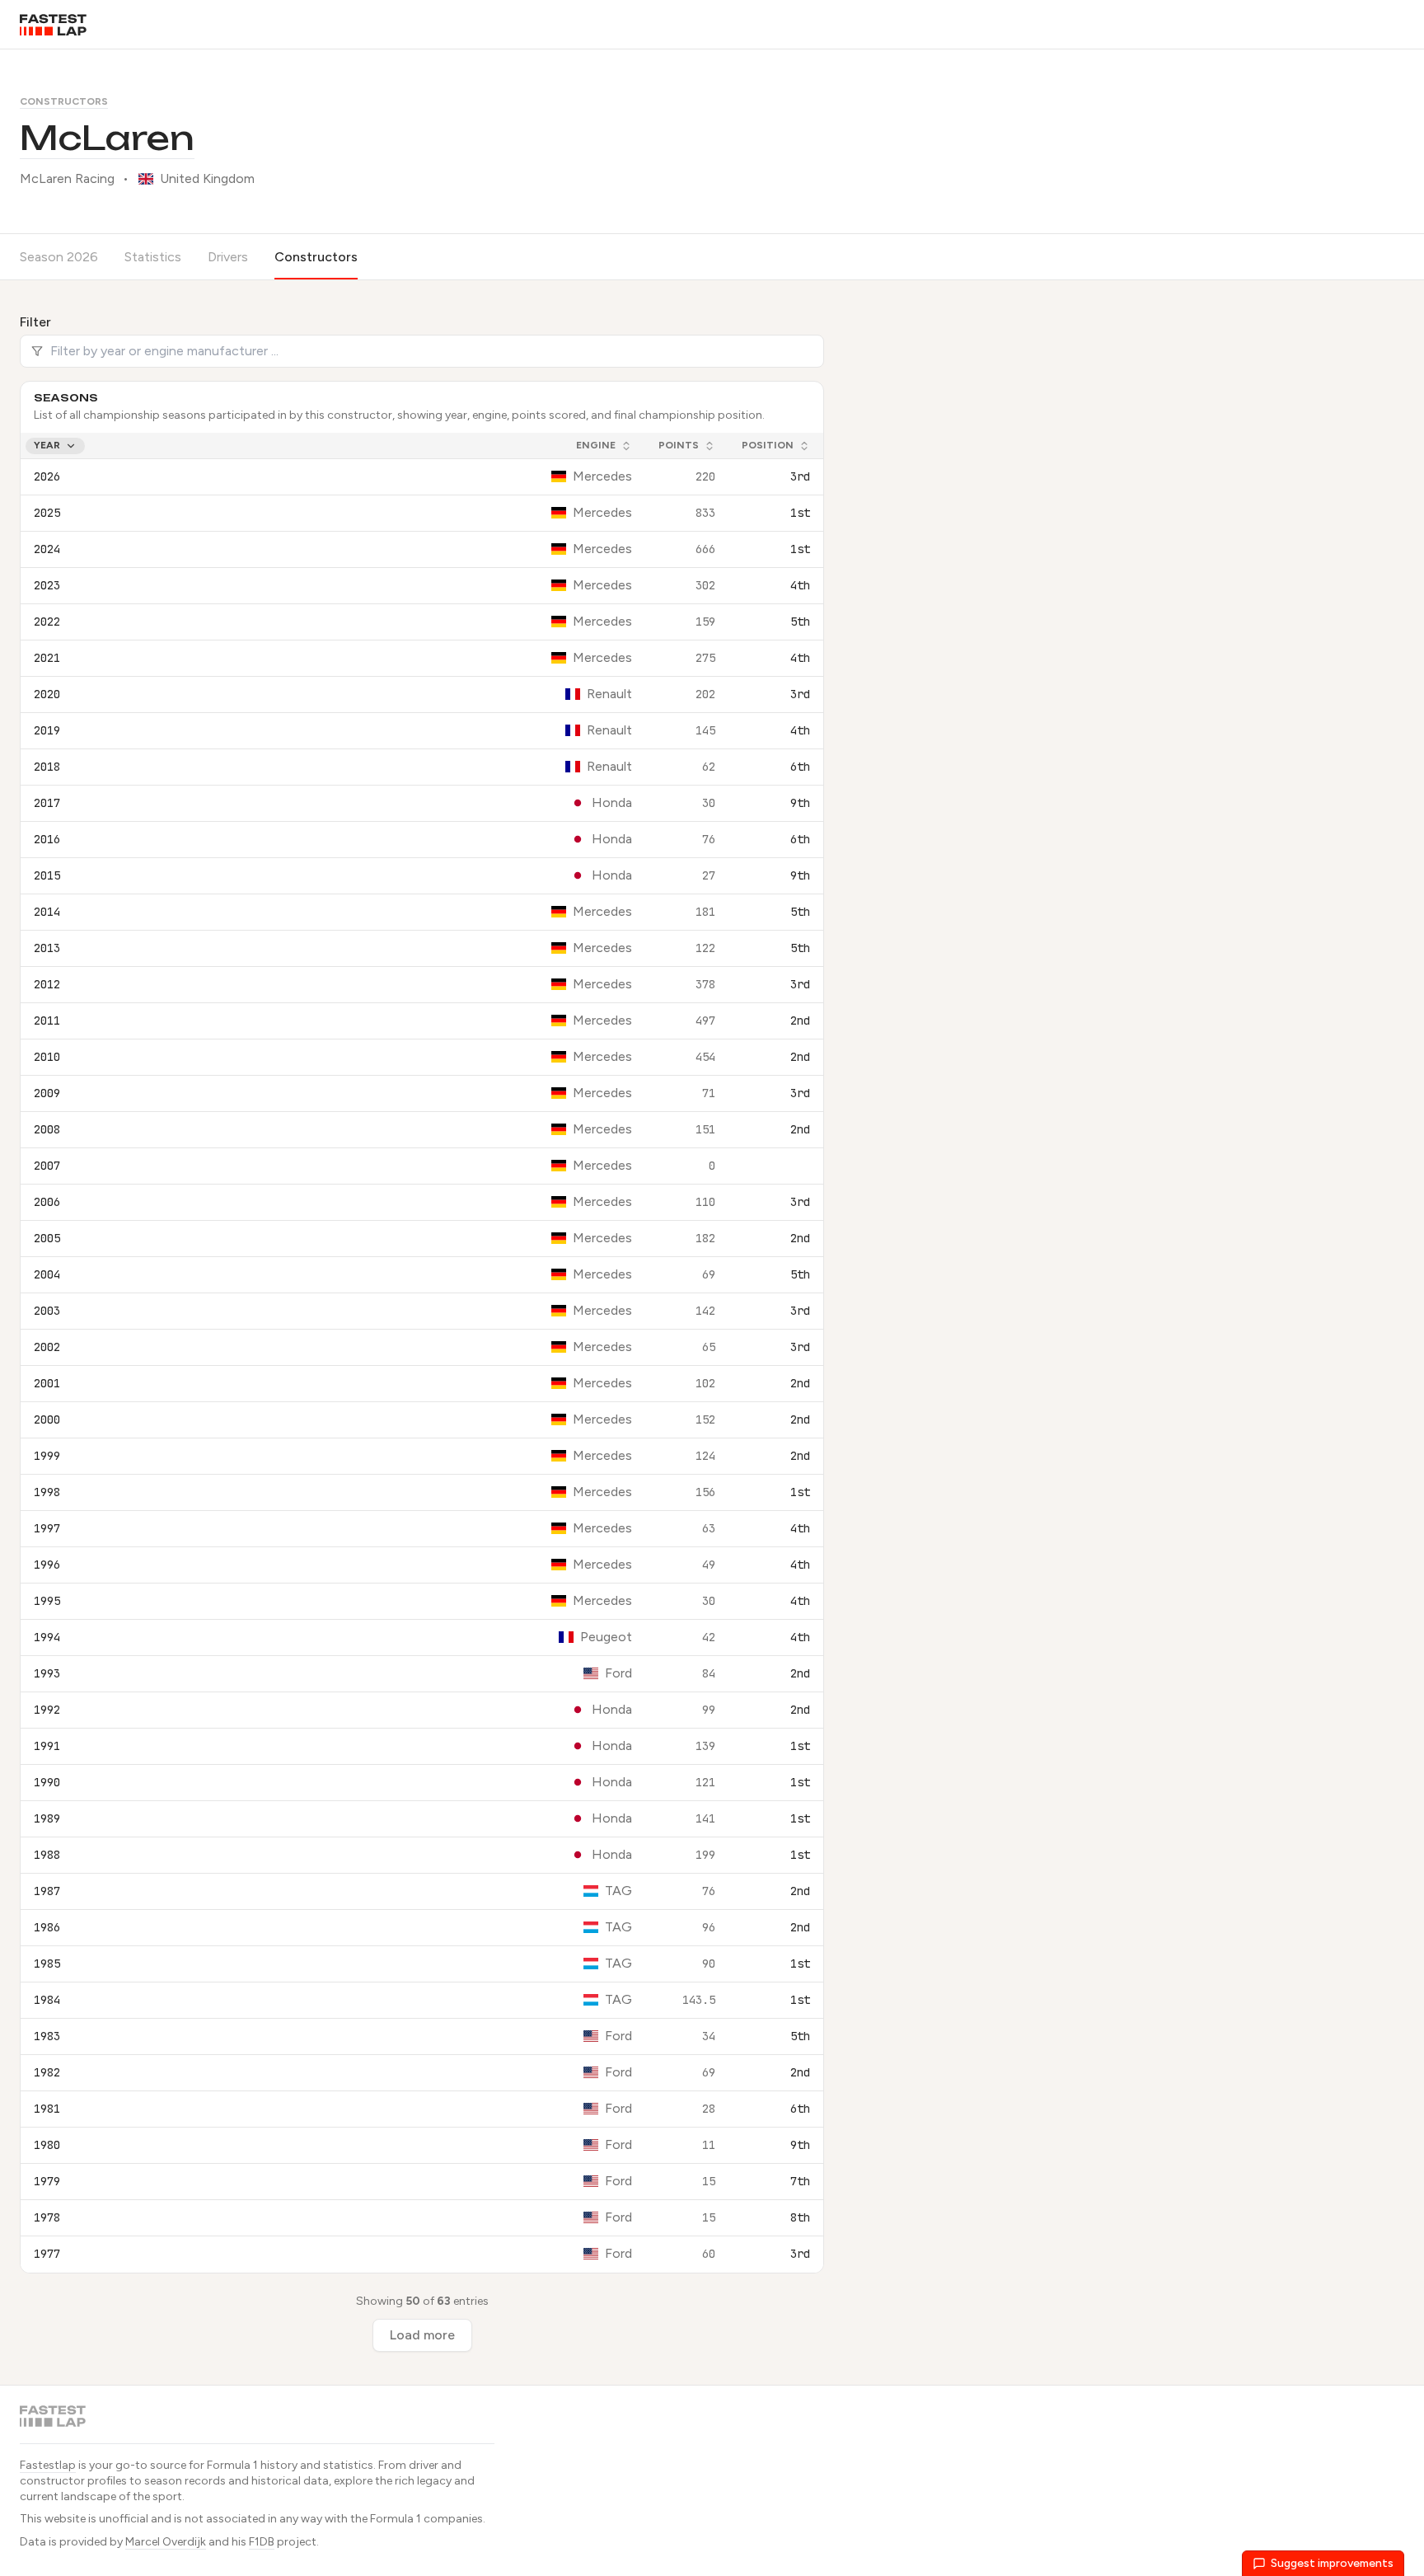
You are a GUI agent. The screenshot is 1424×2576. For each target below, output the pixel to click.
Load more (422, 2335)
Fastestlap (48, 2465)
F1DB (262, 2542)
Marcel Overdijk (166, 2542)
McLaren (107, 138)
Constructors (64, 101)
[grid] (422, 1353)
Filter (35, 322)
